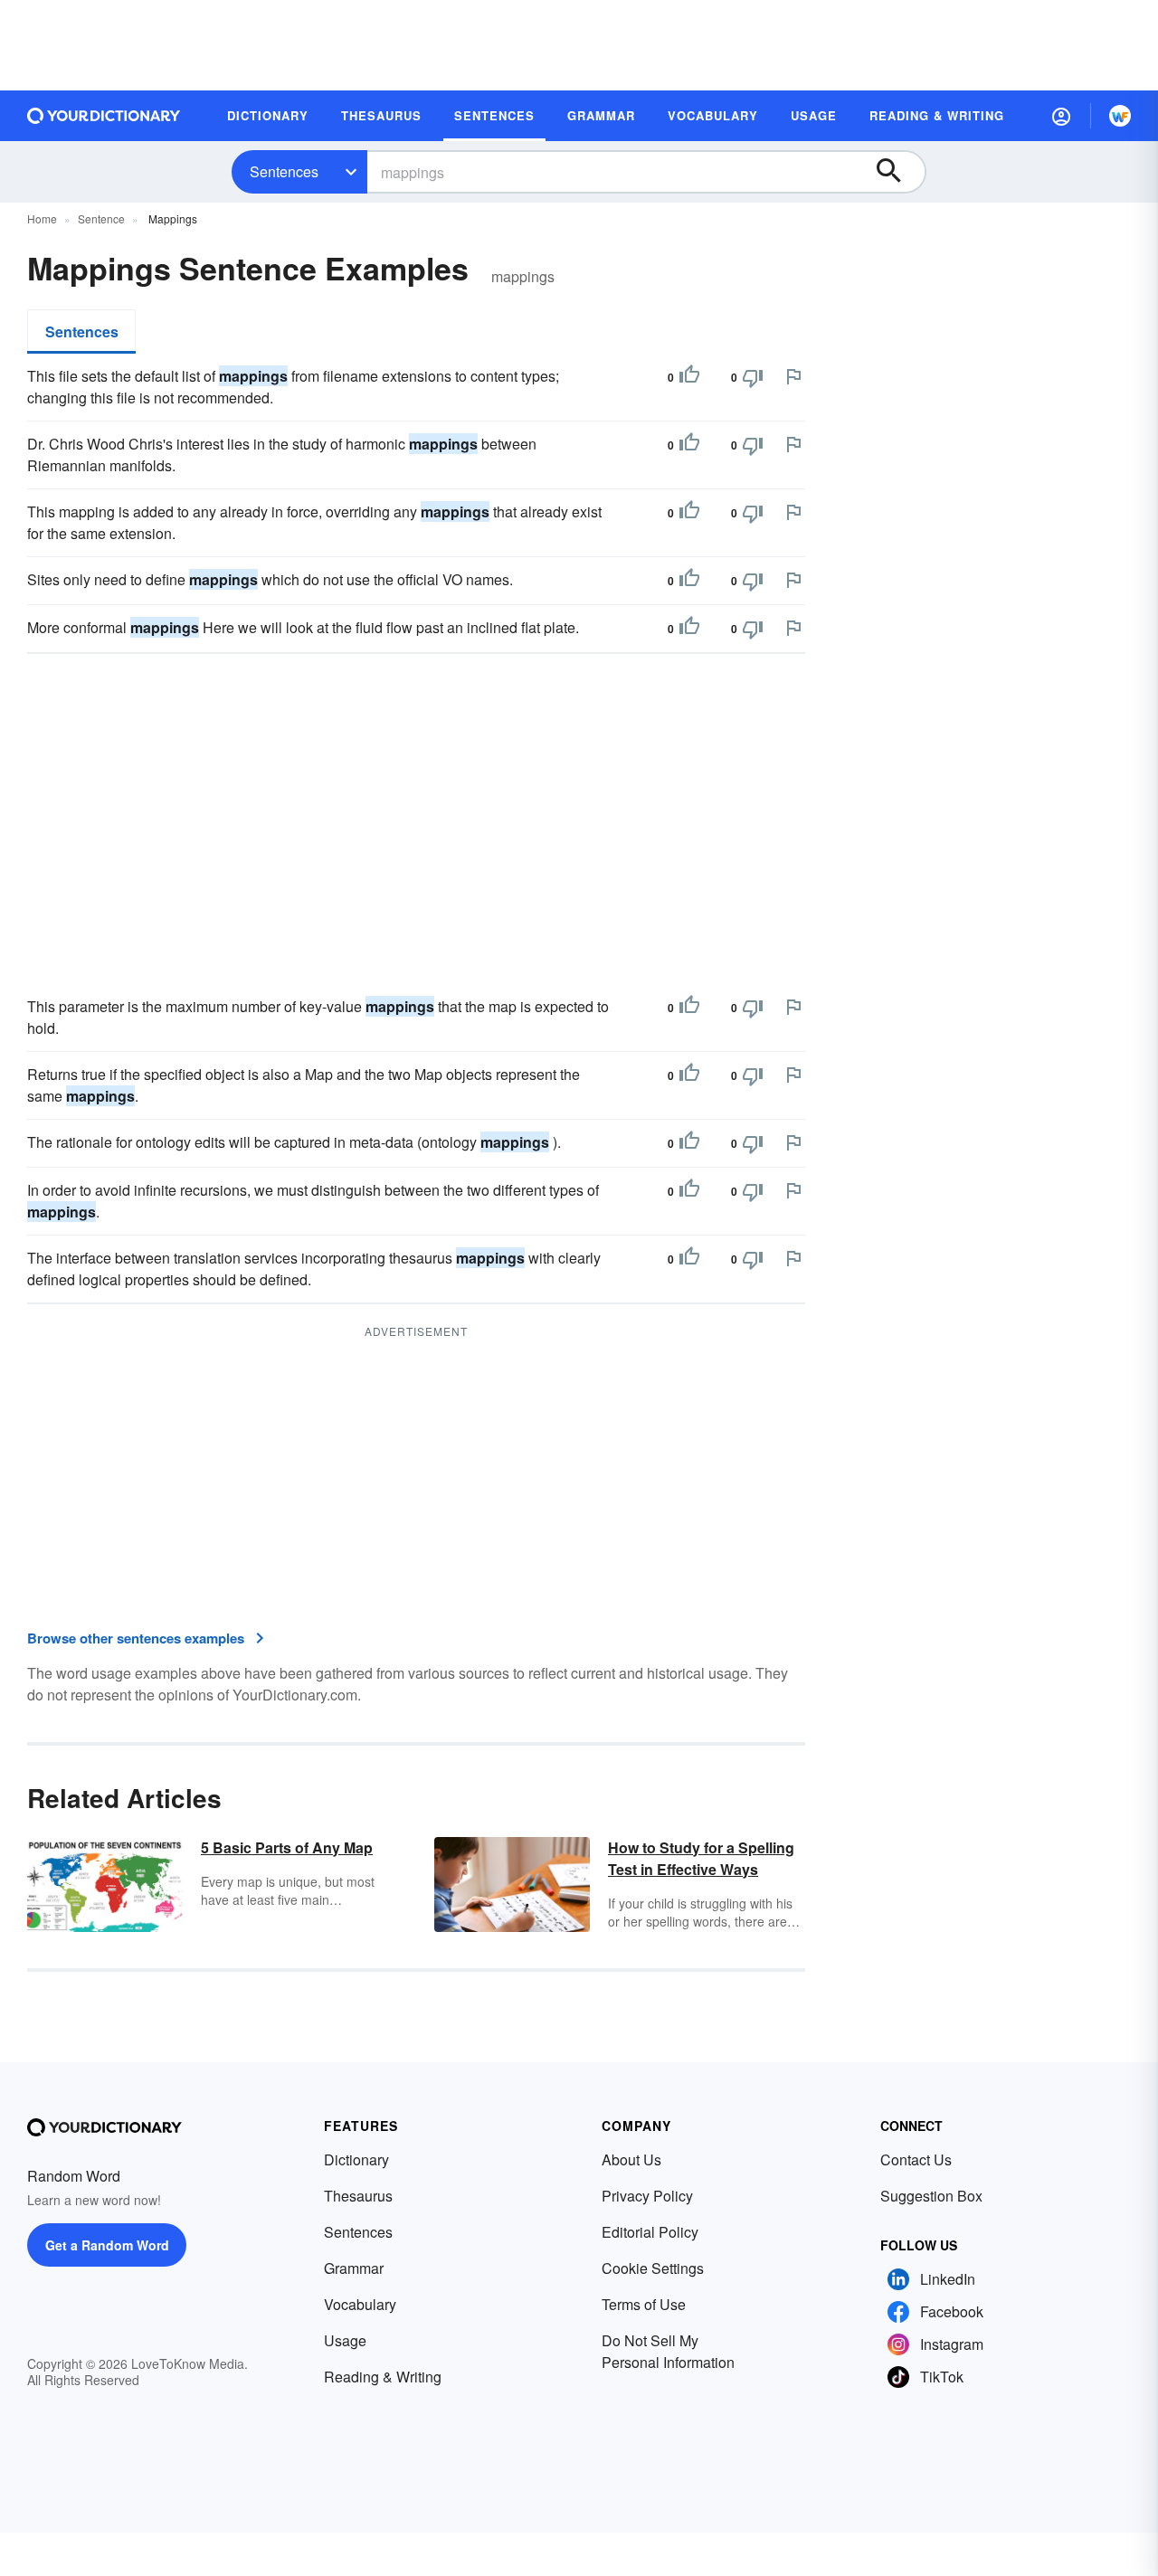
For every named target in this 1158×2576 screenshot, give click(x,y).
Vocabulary (360, 2304)
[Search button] (897, 172)
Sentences (284, 171)
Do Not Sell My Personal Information (668, 2351)
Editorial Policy (650, 2232)
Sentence (101, 218)
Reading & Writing (383, 2377)
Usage (345, 2340)
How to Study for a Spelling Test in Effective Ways (701, 1858)
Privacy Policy (647, 2196)
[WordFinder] (1120, 116)
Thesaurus (358, 2196)
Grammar (354, 2268)
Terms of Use (644, 2304)
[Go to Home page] (104, 116)
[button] (1061, 116)
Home (42, 218)
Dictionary (356, 2159)
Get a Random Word (107, 2245)
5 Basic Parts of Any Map (287, 1847)
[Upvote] (689, 377)
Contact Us (916, 2159)
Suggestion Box (931, 2196)
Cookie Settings (653, 2268)
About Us (631, 2159)
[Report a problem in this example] (793, 376)
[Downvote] (753, 377)
